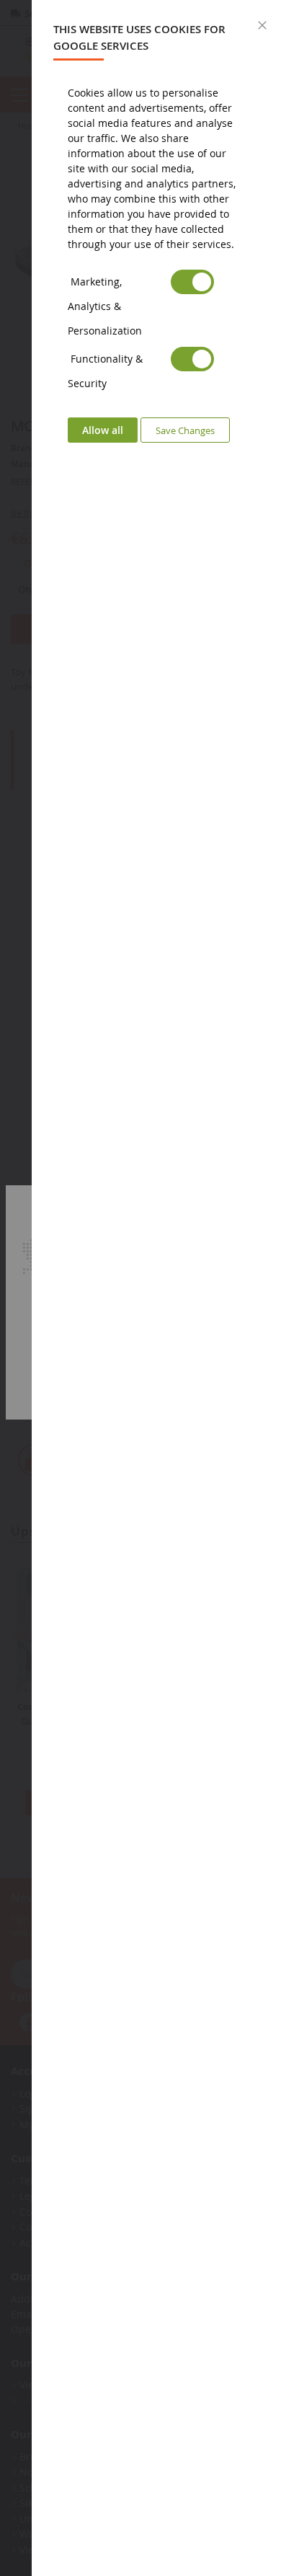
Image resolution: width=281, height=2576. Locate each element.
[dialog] (156, 1288)
